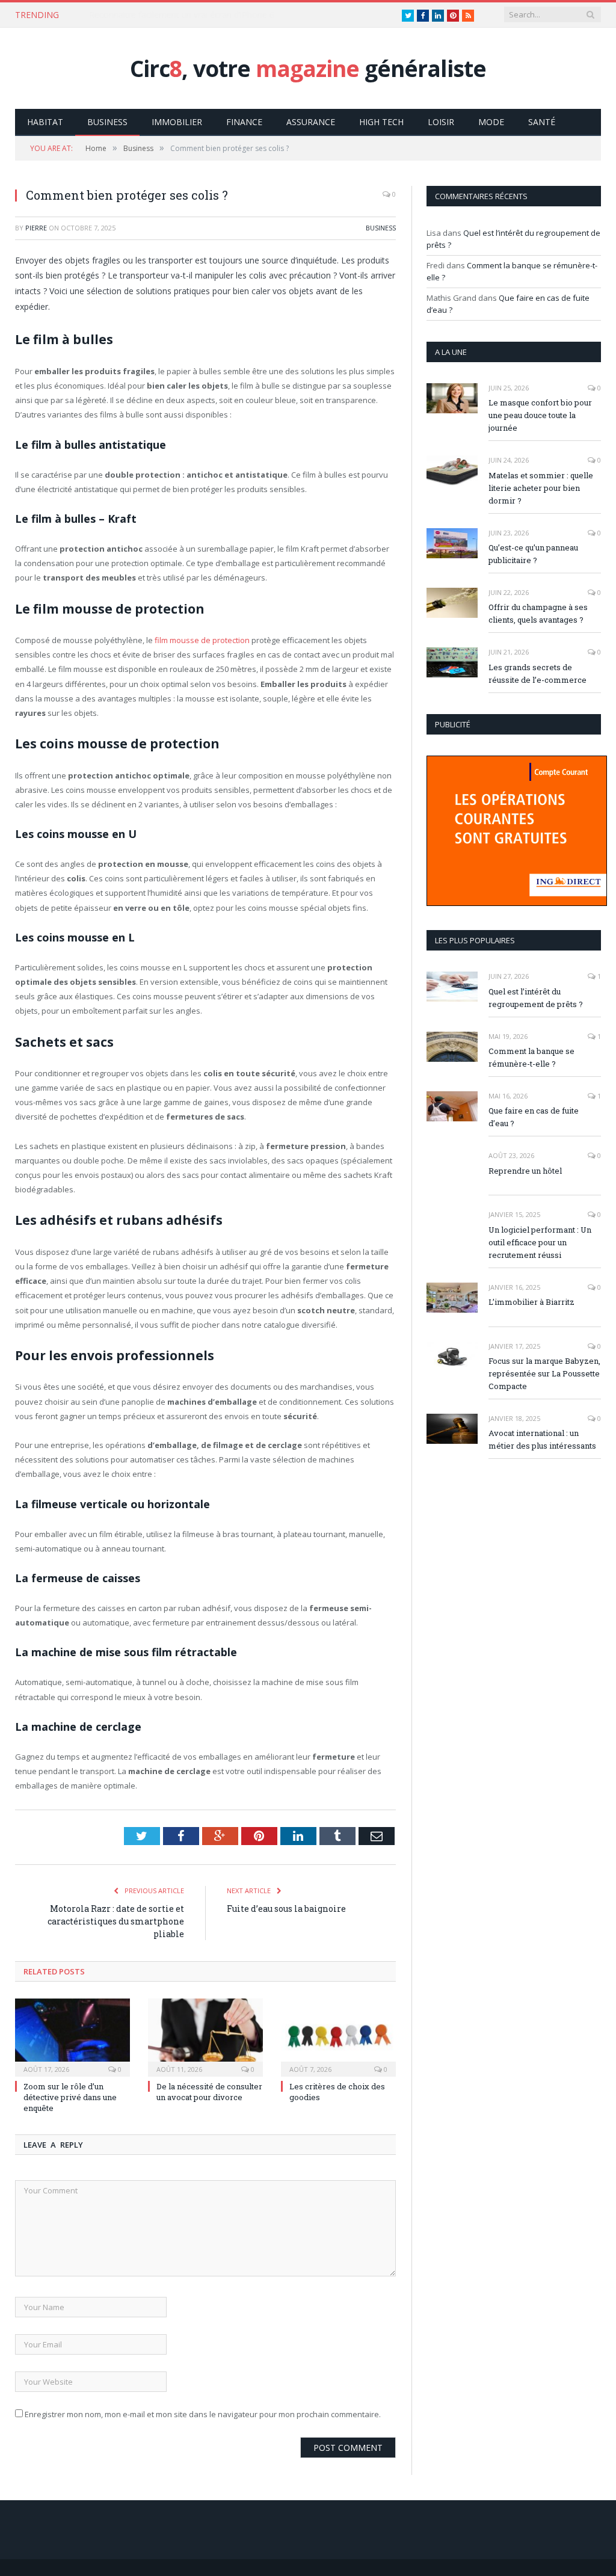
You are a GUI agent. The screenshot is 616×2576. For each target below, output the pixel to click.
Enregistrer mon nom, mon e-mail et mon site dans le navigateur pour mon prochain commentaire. (203, 2414)
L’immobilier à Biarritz (531, 1302)
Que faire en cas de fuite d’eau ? (534, 1117)
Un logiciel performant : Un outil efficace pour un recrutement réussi (540, 1242)
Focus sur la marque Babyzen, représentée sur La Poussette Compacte (544, 1373)
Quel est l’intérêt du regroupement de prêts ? (536, 998)
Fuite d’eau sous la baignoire (286, 1909)
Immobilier (177, 122)
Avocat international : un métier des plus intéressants (542, 1439)
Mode (491, 122)
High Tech (381, 122)
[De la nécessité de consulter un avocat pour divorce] (205, 2036)
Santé (542, 122)
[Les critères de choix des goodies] (338, 2036)
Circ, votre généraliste (308, 68)
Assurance (311, 122)
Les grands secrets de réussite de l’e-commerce (537, 673)
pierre (36, 228)
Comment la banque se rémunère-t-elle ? (531, 1057)
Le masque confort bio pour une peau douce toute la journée (540, 415)
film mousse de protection (202, 640)
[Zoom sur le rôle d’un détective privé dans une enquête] (72, 2036)
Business (107, 122)
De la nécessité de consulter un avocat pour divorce (209, 2092)
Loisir (441, 122)
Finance (244, 122)
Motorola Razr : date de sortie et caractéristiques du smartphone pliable (116, 1921)
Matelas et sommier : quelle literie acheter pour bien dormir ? (541, 488)
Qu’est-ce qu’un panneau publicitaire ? (533, 554)
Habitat (45, 122)
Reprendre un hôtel (525, 1171)
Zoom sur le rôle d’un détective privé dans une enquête (70, 2097)
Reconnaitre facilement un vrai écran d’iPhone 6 (182, 15)
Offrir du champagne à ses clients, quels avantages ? (538, 613)
